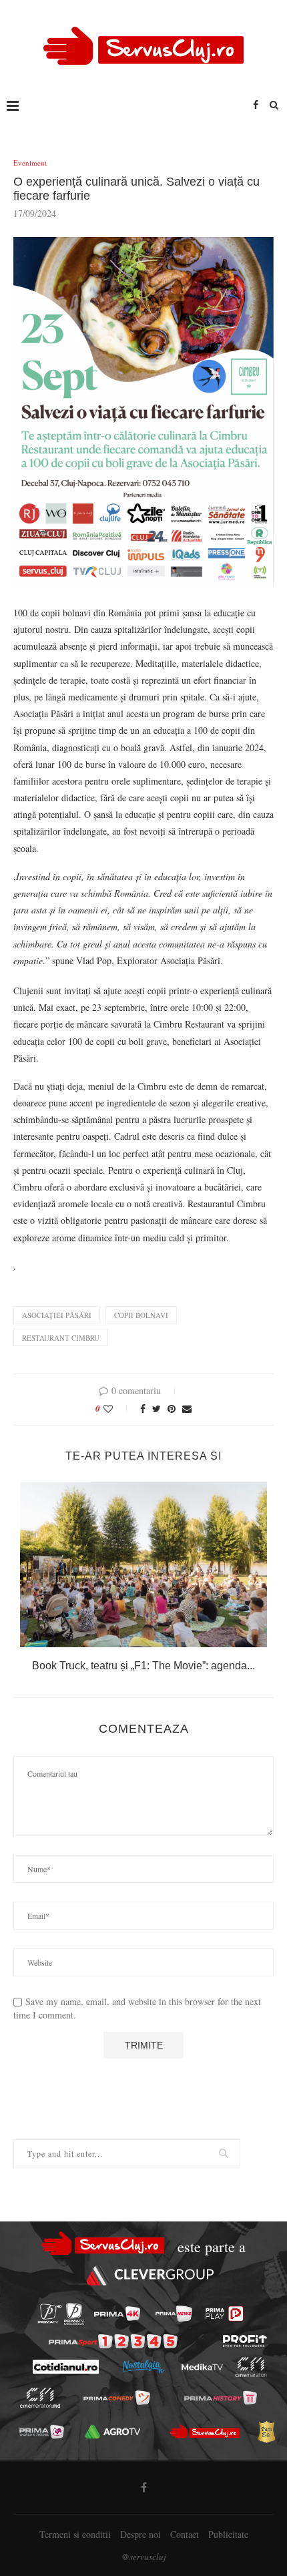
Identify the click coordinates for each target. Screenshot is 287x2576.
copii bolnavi (141, 1315)
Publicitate (228, 2534)
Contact (185, 2534)
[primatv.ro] (50, 2314)
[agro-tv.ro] (113, 2431)
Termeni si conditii (75, 2534)
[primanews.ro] (174, 2314)
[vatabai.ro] (266, 2432)
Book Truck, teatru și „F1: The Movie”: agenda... (143, 1666)
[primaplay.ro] (224, 2314)
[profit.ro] (245, 2341)
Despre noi (140, 2534)
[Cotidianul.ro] (65, 2367)
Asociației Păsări (57, 1315)
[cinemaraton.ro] (251, 2367)
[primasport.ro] (113, 2341)
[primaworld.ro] (42, 2431)
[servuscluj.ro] (205, 2432)
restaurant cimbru (61, 1338)
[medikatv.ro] (202, 2367)
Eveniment (30, 163)
